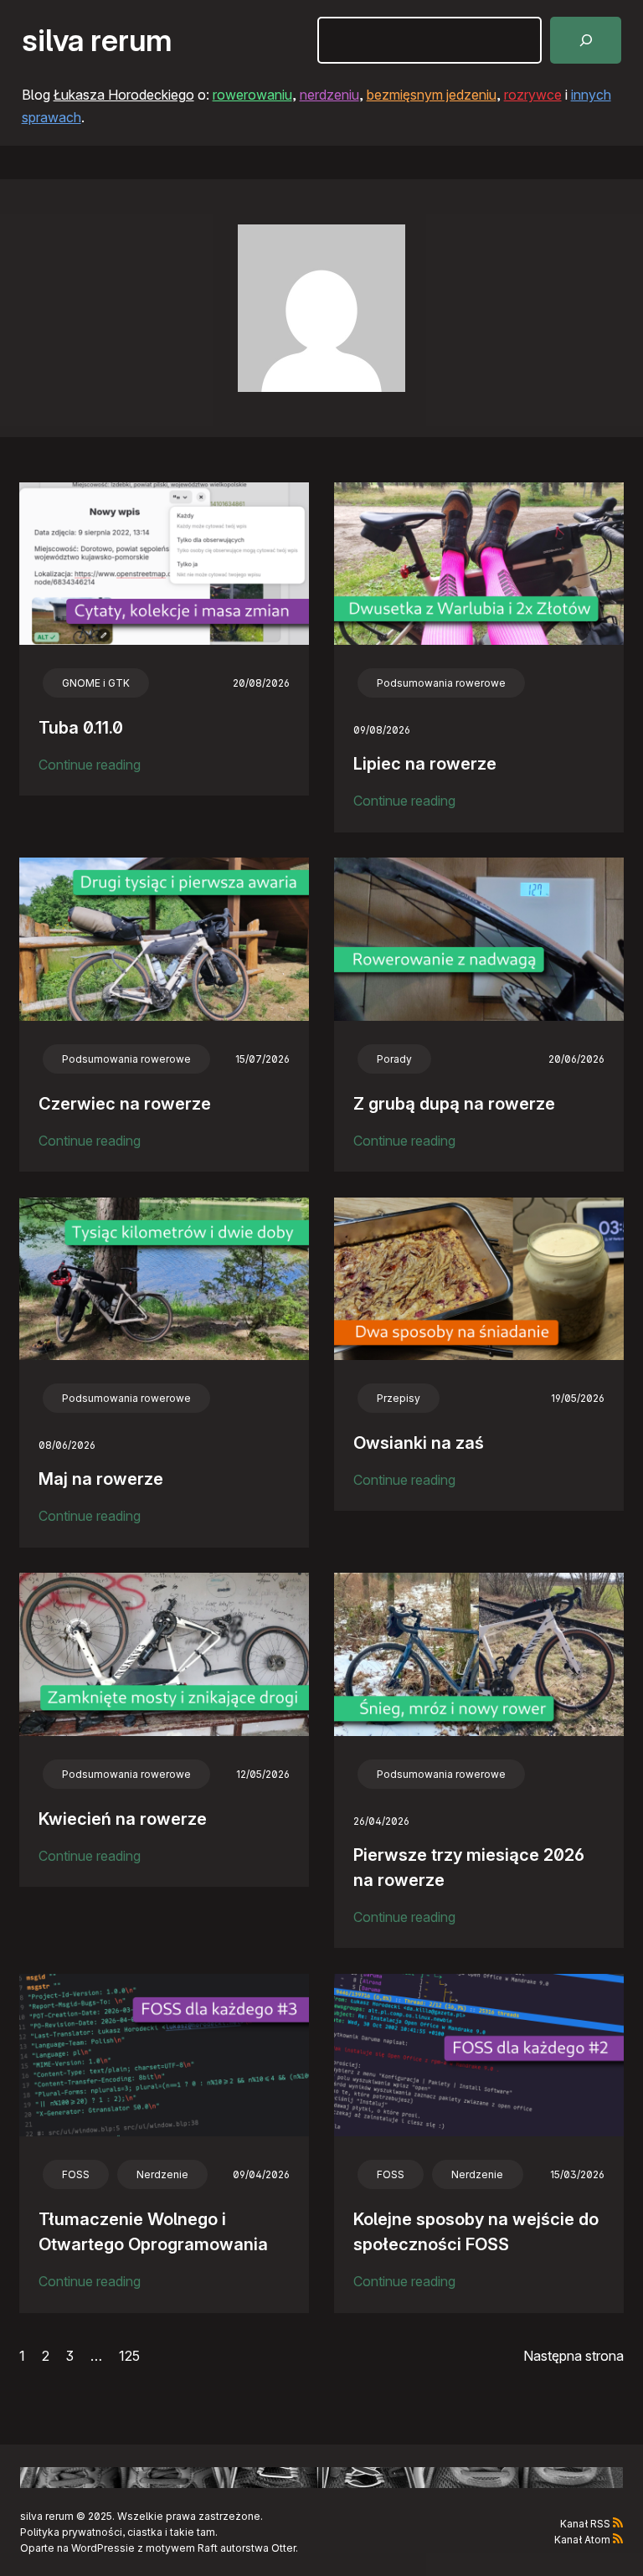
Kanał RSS (585, 2524)
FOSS (76, 2174)
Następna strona (574, 2356)
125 (129, 2356)
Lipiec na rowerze (425, 764)
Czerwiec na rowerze (125, 1104)
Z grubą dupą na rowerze (454, 1104)
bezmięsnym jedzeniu (432, 95)
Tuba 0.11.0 (81, 728)
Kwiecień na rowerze (123, 1819)
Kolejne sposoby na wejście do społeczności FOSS (476, 2232)
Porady (394, 1059)
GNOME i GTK (96, 683)
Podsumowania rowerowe (441, 683)
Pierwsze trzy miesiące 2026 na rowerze (469, 1868)
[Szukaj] (586, 40)
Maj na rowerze (101, 1479)
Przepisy (399, 1398)
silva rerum (97, 40)
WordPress (98, 2548)
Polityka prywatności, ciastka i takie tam (118, 2532)
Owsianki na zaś (419, 1443)
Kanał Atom (582, 2540)
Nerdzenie (162, 2174)
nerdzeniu (329, 95)
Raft (208, 2548)
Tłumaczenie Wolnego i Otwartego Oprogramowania (153, 2232)
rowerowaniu (252, 95)
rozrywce (533, 95)
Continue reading (90, 766)
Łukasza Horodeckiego (124, 95)
